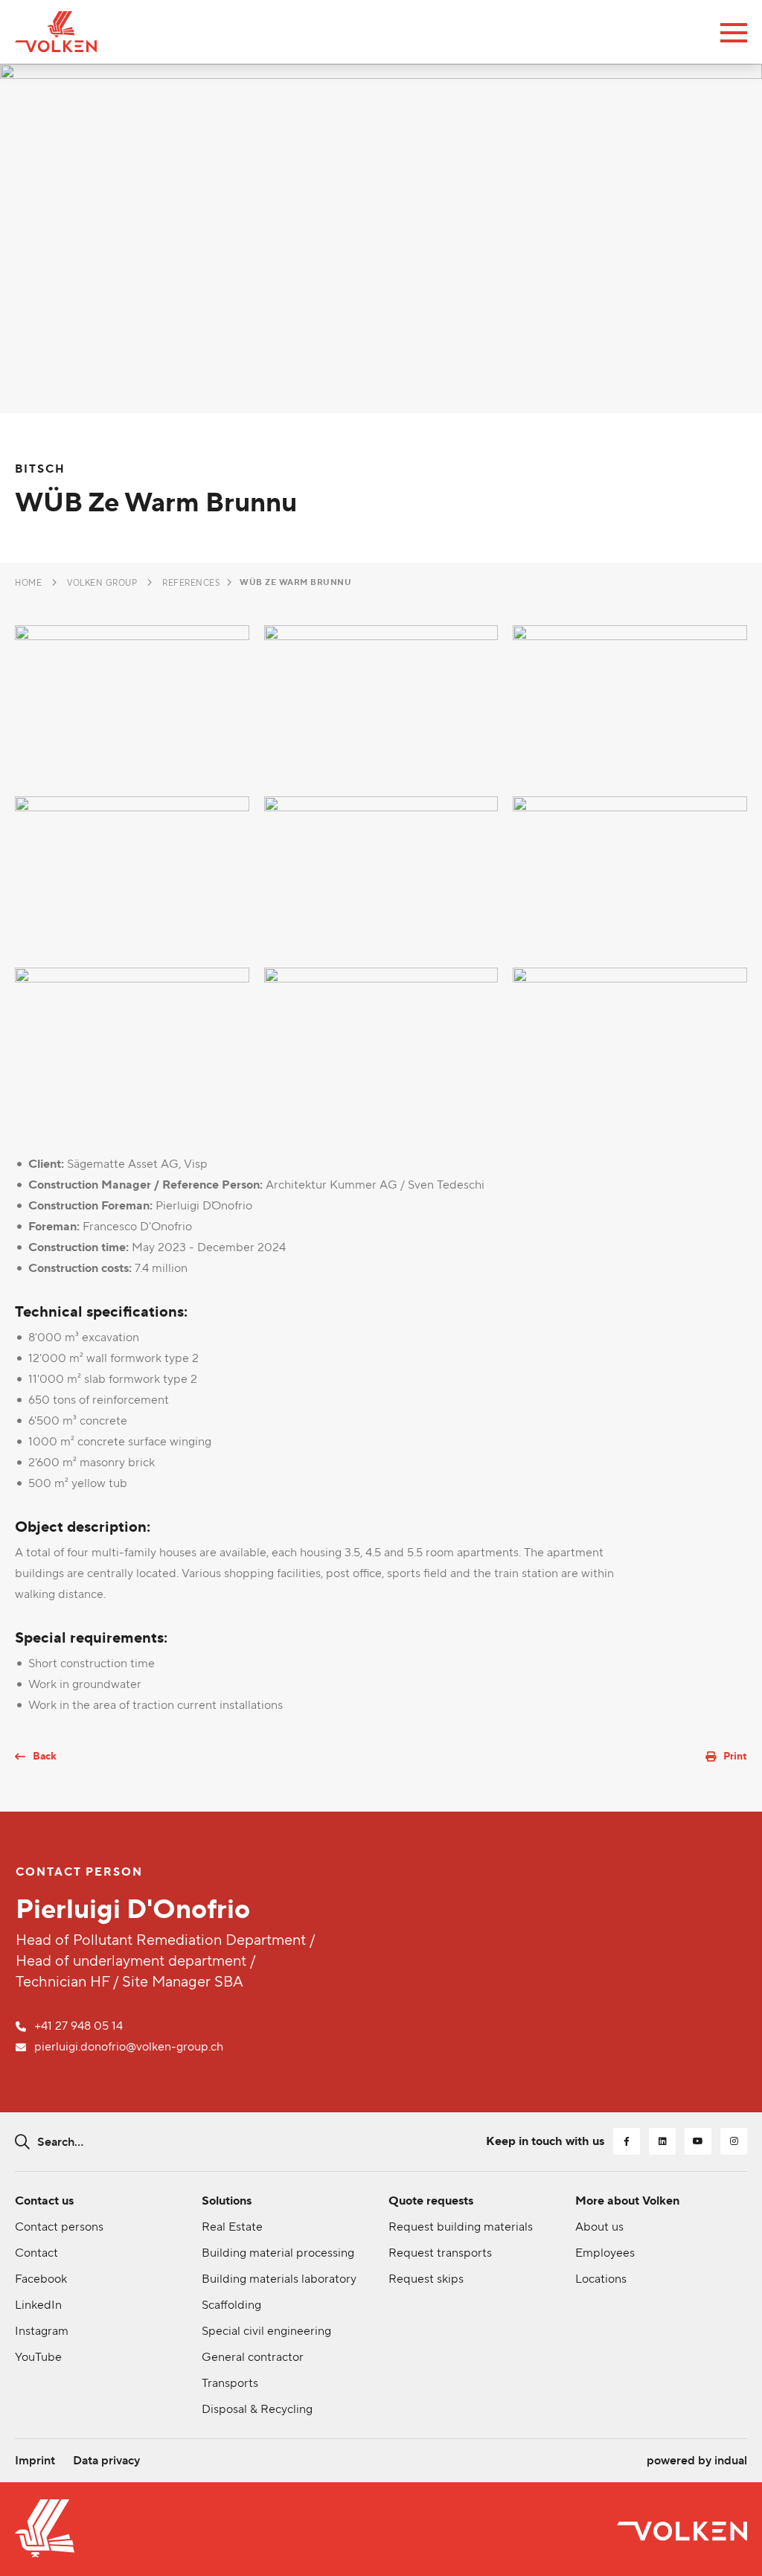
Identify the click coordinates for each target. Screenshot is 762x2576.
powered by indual (697, 2460)
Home (28, 583)
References (191, 583)
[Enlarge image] (132, 703)
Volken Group (102, 583)
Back (45, 1756)
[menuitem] (35, 2461)
